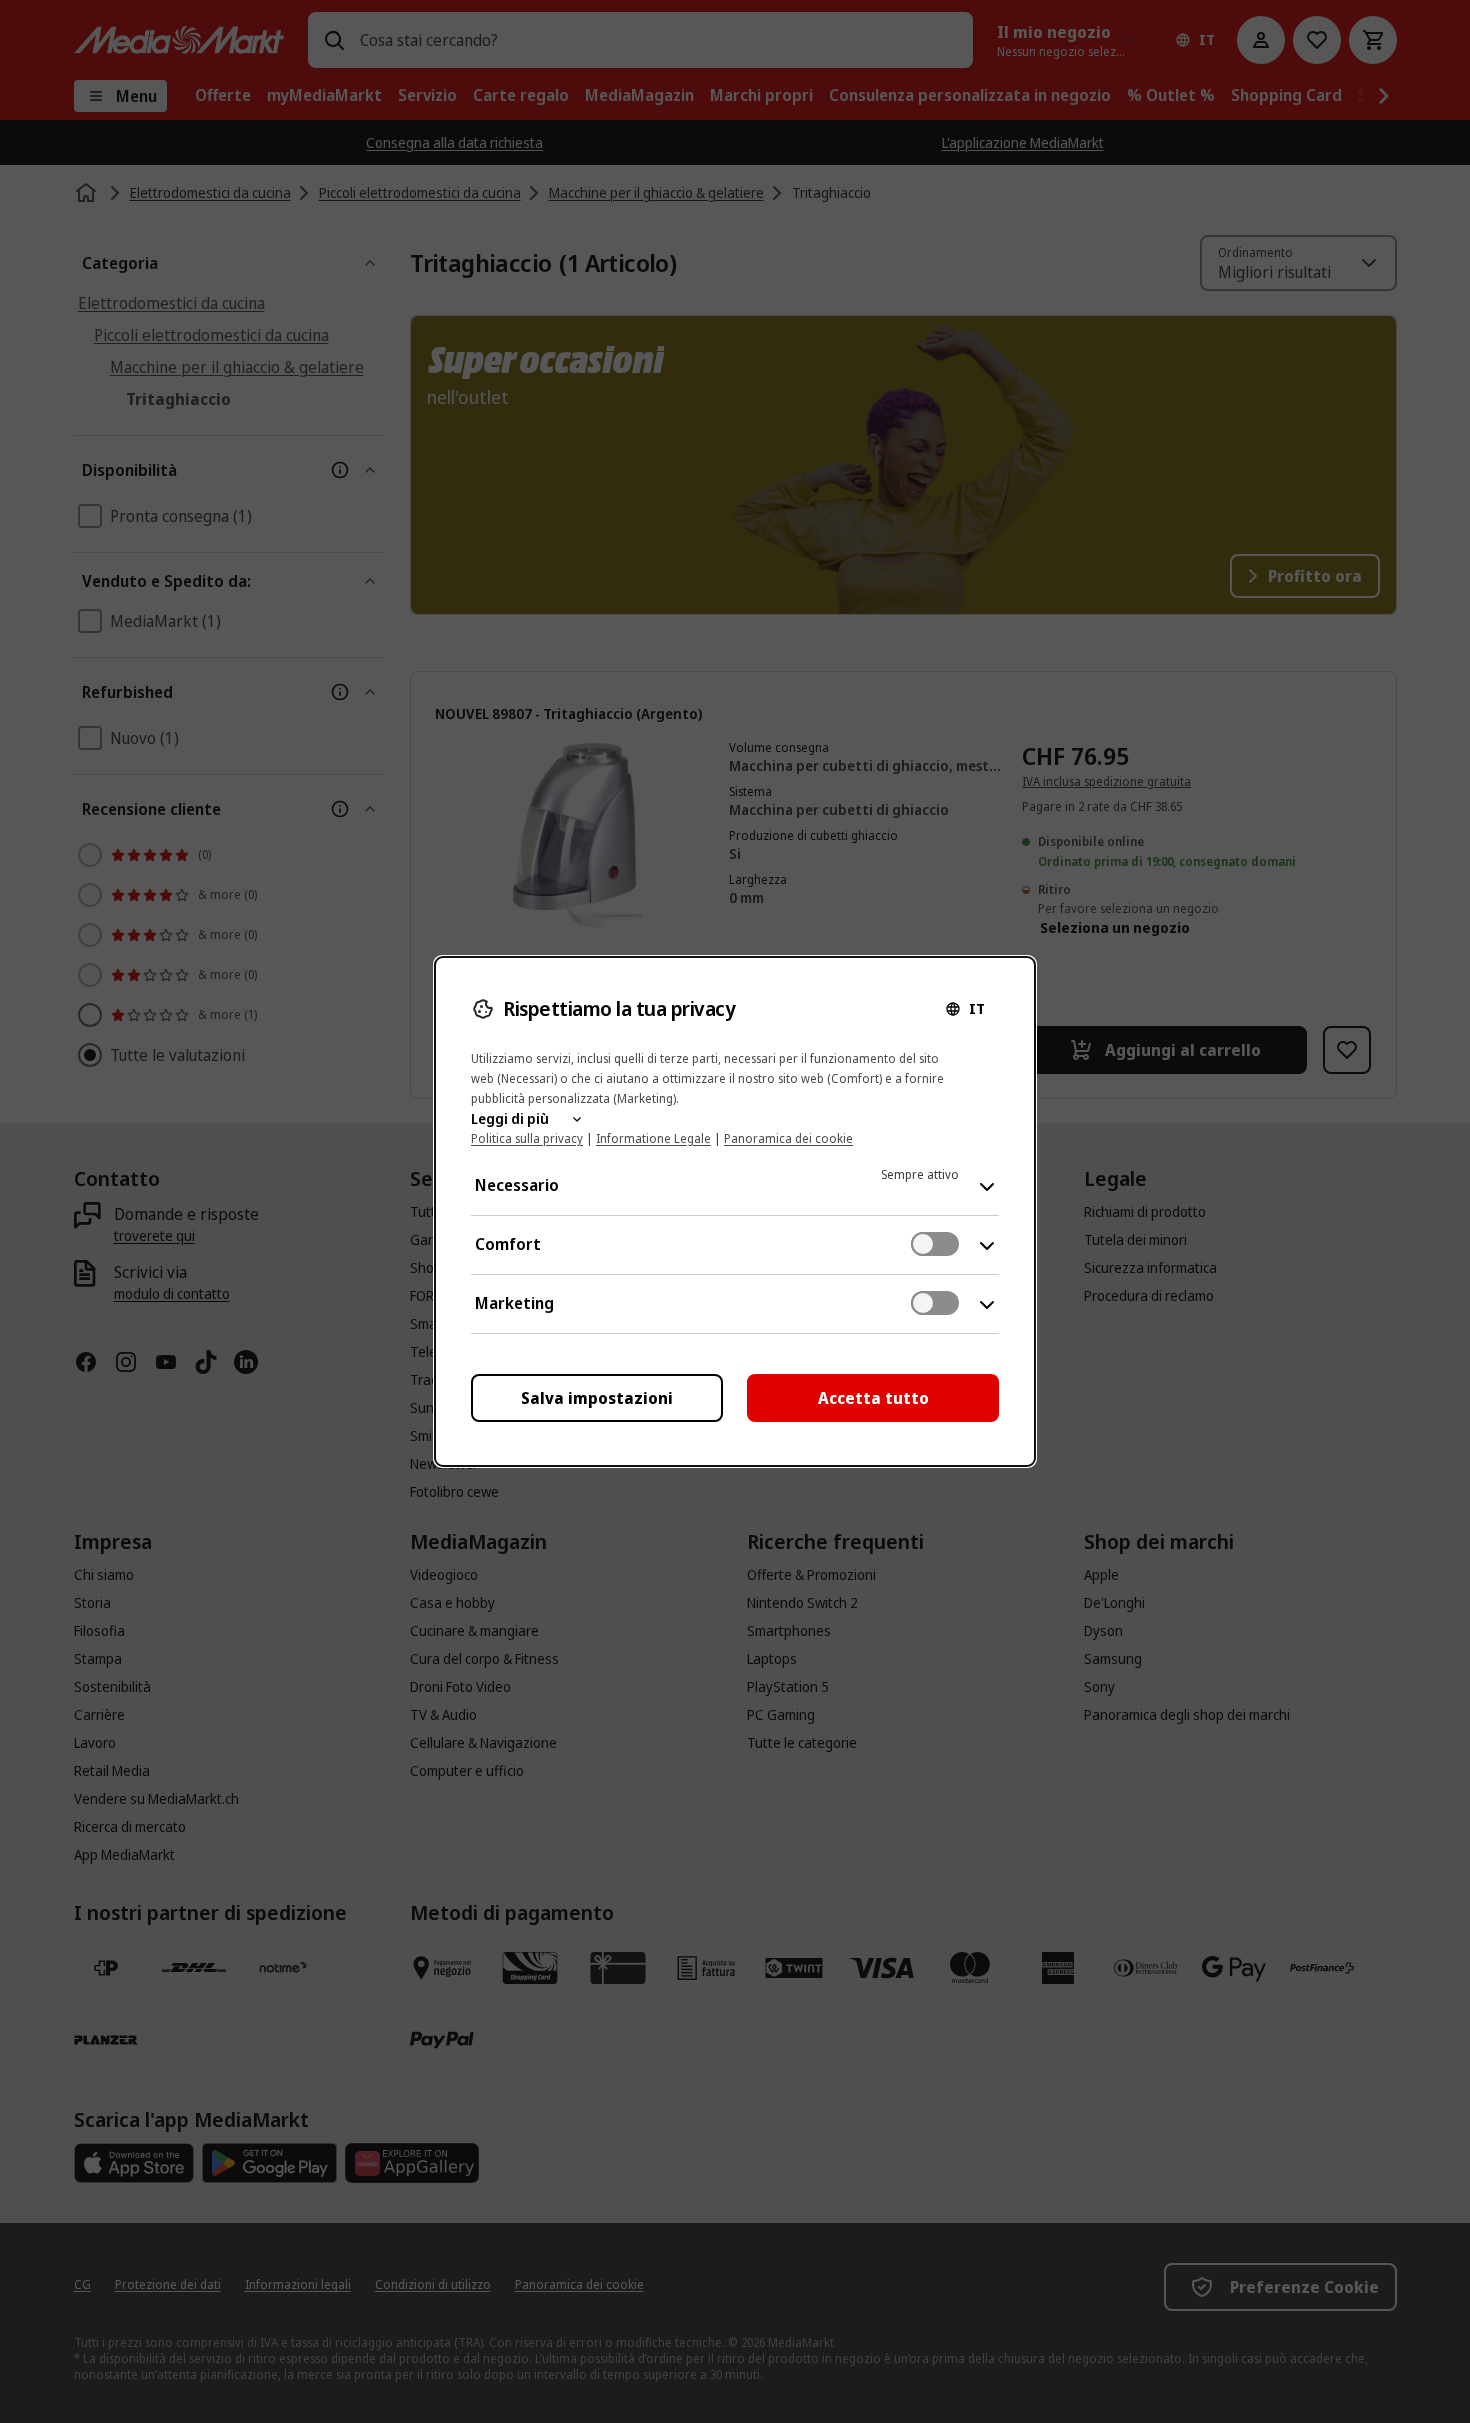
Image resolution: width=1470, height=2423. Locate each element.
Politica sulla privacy (527, 1138)
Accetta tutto (873, 1398)
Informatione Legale (653, 1138)
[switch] (935, 1244)
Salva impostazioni (597, 1398)
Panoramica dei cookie (788, 1138)
